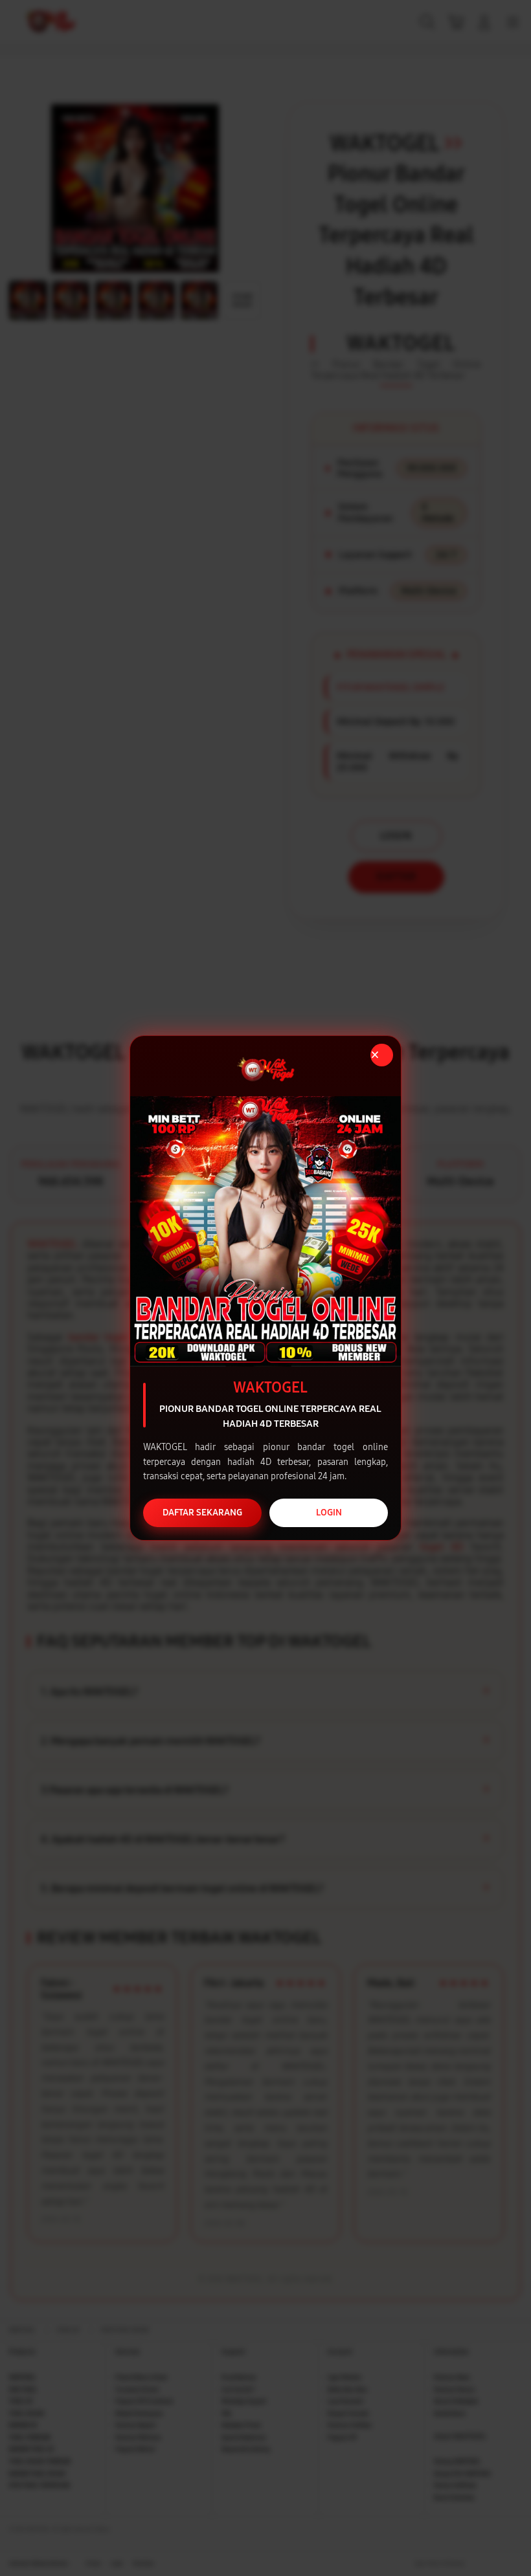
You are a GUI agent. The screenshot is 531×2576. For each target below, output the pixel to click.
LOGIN (329, 1513)
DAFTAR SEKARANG (202, 1513)
